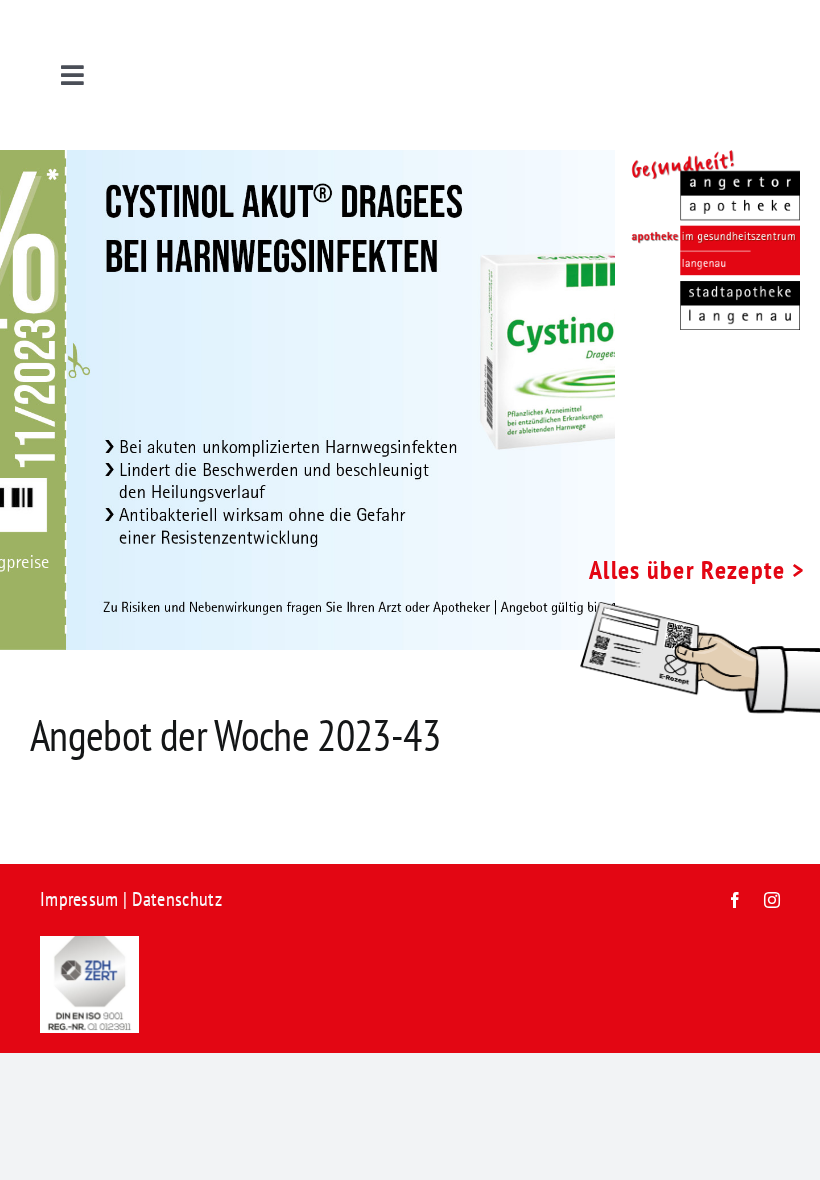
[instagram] (772, 900)
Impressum (79, 899)
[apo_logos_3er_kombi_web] (707, 160)
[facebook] (735, 900)
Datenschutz (177, 899)
